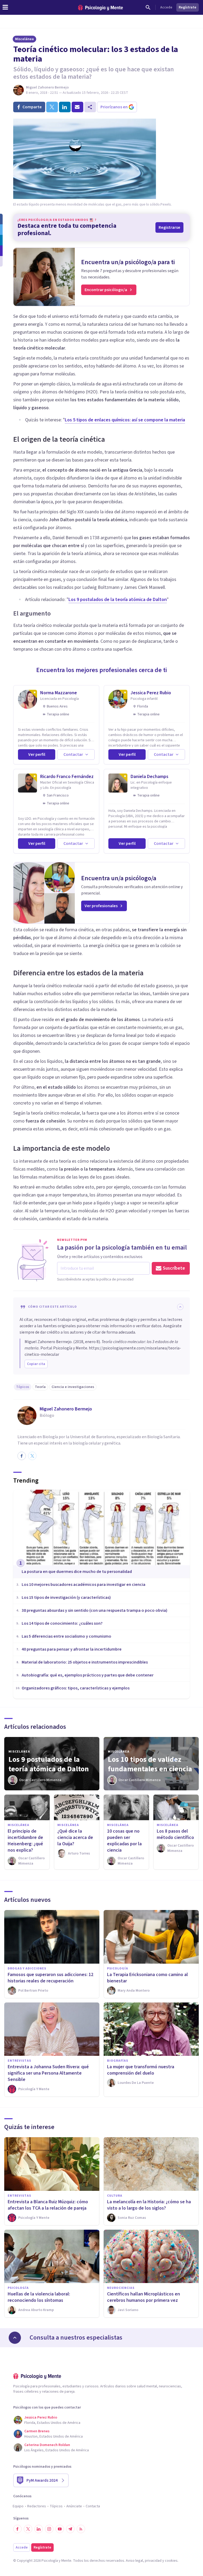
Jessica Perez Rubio (151, 693)
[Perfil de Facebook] (22, 1456)
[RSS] (81, 2529)
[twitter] (52, 107)
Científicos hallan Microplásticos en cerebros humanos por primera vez (144, 2297)
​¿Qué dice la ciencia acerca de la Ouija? (75, 1837)
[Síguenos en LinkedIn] (39, 2529)
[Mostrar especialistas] (15, 2338)
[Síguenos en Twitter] (28, 2529)
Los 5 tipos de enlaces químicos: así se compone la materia (125, 420)
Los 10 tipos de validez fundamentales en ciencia (150, 1764)
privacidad (153, 2561)
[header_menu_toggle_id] (5, 7)
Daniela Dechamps (149, 777)
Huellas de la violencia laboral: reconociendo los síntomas (39, 2297)
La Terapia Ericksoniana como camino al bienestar (147, 1978)
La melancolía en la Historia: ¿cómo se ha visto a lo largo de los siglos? (149, 2205)
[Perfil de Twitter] (32, 1456)
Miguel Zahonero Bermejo (47, 87)
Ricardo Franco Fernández (67, 777)
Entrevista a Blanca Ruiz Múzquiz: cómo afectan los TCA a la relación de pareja (48, 2205)
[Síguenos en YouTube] (60, 2529)
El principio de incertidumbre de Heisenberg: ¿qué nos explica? (25, 1841)
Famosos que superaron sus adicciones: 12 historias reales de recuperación (50, 1978)
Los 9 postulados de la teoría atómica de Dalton (118, 600)
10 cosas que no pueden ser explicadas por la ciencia (124, 1841)
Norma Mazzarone (59, 693)
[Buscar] (148, 7)
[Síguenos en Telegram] (70, 2529)
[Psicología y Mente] (100, 8)
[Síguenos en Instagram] (49, 2529)
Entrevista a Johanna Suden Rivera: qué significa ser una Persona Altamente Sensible (48, 2073)
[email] (77, 107)
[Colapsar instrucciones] (180, 1307)
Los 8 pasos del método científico (175, 1834)
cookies (171, 2561)
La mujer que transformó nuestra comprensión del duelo (141, 2070)
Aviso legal (134, 2561)
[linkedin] (65, 107)
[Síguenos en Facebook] (17, 2529)
